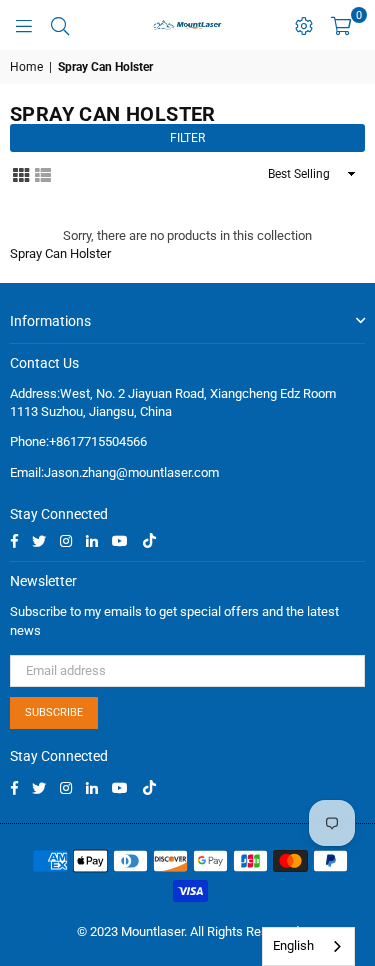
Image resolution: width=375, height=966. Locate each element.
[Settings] (304, 25)
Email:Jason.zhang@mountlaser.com (114, 472)
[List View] (43, 173)
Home (26, 67)
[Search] (60, 25)
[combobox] (308, 946)
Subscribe (54, 712)
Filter (187, 138)
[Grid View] (21, 173)
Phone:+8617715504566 (78, 441)
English (293, 945)
